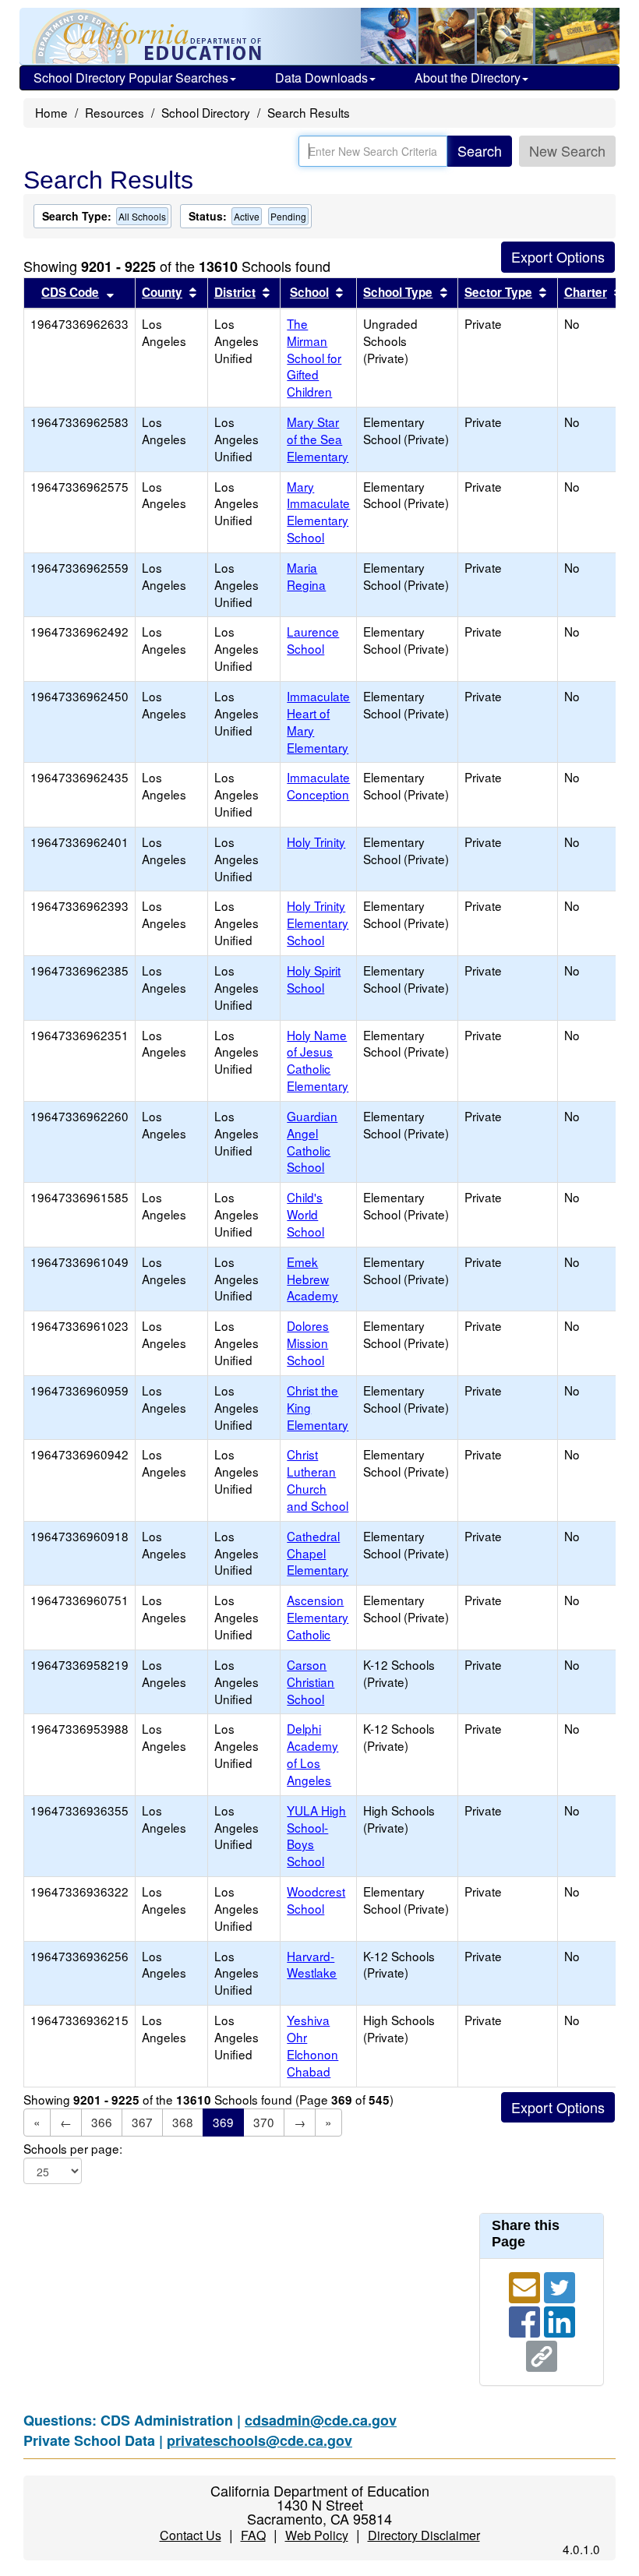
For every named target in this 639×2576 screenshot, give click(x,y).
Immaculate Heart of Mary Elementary (318, 722)
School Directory (206, 112)
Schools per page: (73, 2149)
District (235, 292)
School (309, 292)
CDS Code (70, 292)
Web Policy (317, 2535)
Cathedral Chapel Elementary (318, 1553)
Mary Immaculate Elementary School (318, 512)
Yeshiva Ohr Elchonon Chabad (312, 2045)
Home (51, 112)
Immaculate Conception (318, 785)
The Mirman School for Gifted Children (314, 357)
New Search (567, 150)
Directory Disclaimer (424, 2535)
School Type (398, 292)
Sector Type (498, 292)
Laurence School (313, 640)
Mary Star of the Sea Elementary (318, 439)
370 (264, 2122)
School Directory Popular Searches (131, 78)
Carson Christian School (311, 1681)
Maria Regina (306, 576)
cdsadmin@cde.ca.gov (321, 2420)
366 (102, 2122)
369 (223, 2122)
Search (480, 150)
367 (142, 2122)
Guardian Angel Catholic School (312, 1142)
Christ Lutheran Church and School (318, 1480)
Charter (586, 292)
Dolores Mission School (308, 1343)
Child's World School (305, 1214)
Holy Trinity (316, 842)
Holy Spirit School (314, 979)
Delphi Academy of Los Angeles (312, 1754)
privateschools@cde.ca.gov (259, 2440)
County (162, 292)
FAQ (253, 2535)
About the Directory (468, 78)
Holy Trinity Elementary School (318, 923)
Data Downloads (321, 78)
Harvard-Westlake (312, 1964)
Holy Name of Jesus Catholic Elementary (318, 1060)
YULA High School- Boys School (316, 1836)
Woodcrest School (316, 1900)
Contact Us (191, 2535)
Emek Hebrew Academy (312, 1279)
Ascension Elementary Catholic (318, 1617)
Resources (115, 112)
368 (183, 2122)
